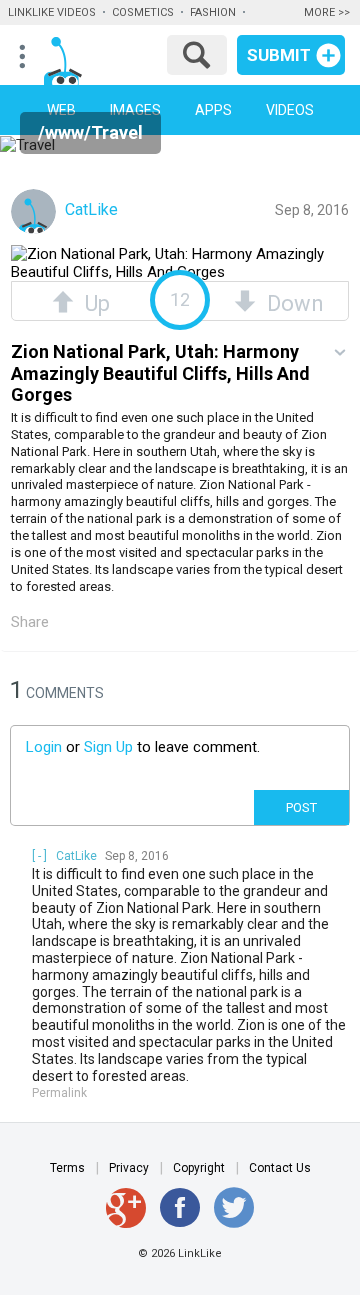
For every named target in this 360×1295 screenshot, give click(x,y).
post (301, 807)
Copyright (199, 1168)
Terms (67, 1168)
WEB (61, 110)
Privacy (129, 1168)
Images (135, 110)
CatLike (89, 209)
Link (89, 61)
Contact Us (280, 1168)
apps (213, 110)
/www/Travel (90, 132)
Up (92, 301)
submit (279, 55)
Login (44, 747)
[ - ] (39, 856)
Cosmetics (143, 12)
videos (290, 110)
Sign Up (108, 747)
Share (30, 622)
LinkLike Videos (52, 12)
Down (290, 301)
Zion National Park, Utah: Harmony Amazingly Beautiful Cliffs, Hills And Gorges (160, 373)
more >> (327, 12)
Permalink (59, 1093)
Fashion (213, 12)
